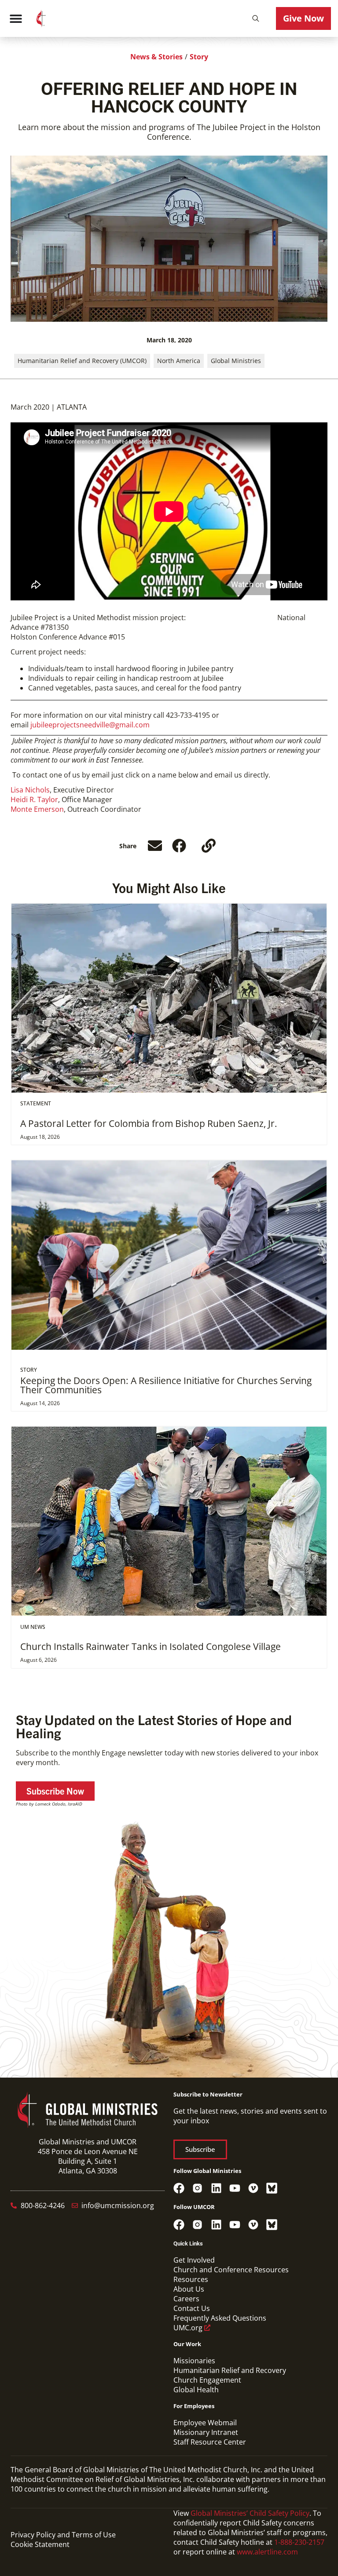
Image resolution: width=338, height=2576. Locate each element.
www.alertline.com (267, 2552)
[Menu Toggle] (16, 18)
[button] (256, 18)
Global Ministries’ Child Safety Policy (250, 2513)
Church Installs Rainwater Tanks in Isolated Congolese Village (151, 1646)
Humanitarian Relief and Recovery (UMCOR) (82, 361)
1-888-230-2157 (299, 2542)
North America (179, 361)
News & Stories (156, 57)
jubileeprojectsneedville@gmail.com (90, 725)
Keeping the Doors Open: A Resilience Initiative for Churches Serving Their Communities (166, 1385)
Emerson (49, 809)
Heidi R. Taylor (34, 799)
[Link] (209, 846)
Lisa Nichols (30, 790)
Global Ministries (236, 361)
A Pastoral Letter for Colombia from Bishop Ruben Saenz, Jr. (149, 1123)
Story (199, 57)
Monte (22, 809)
